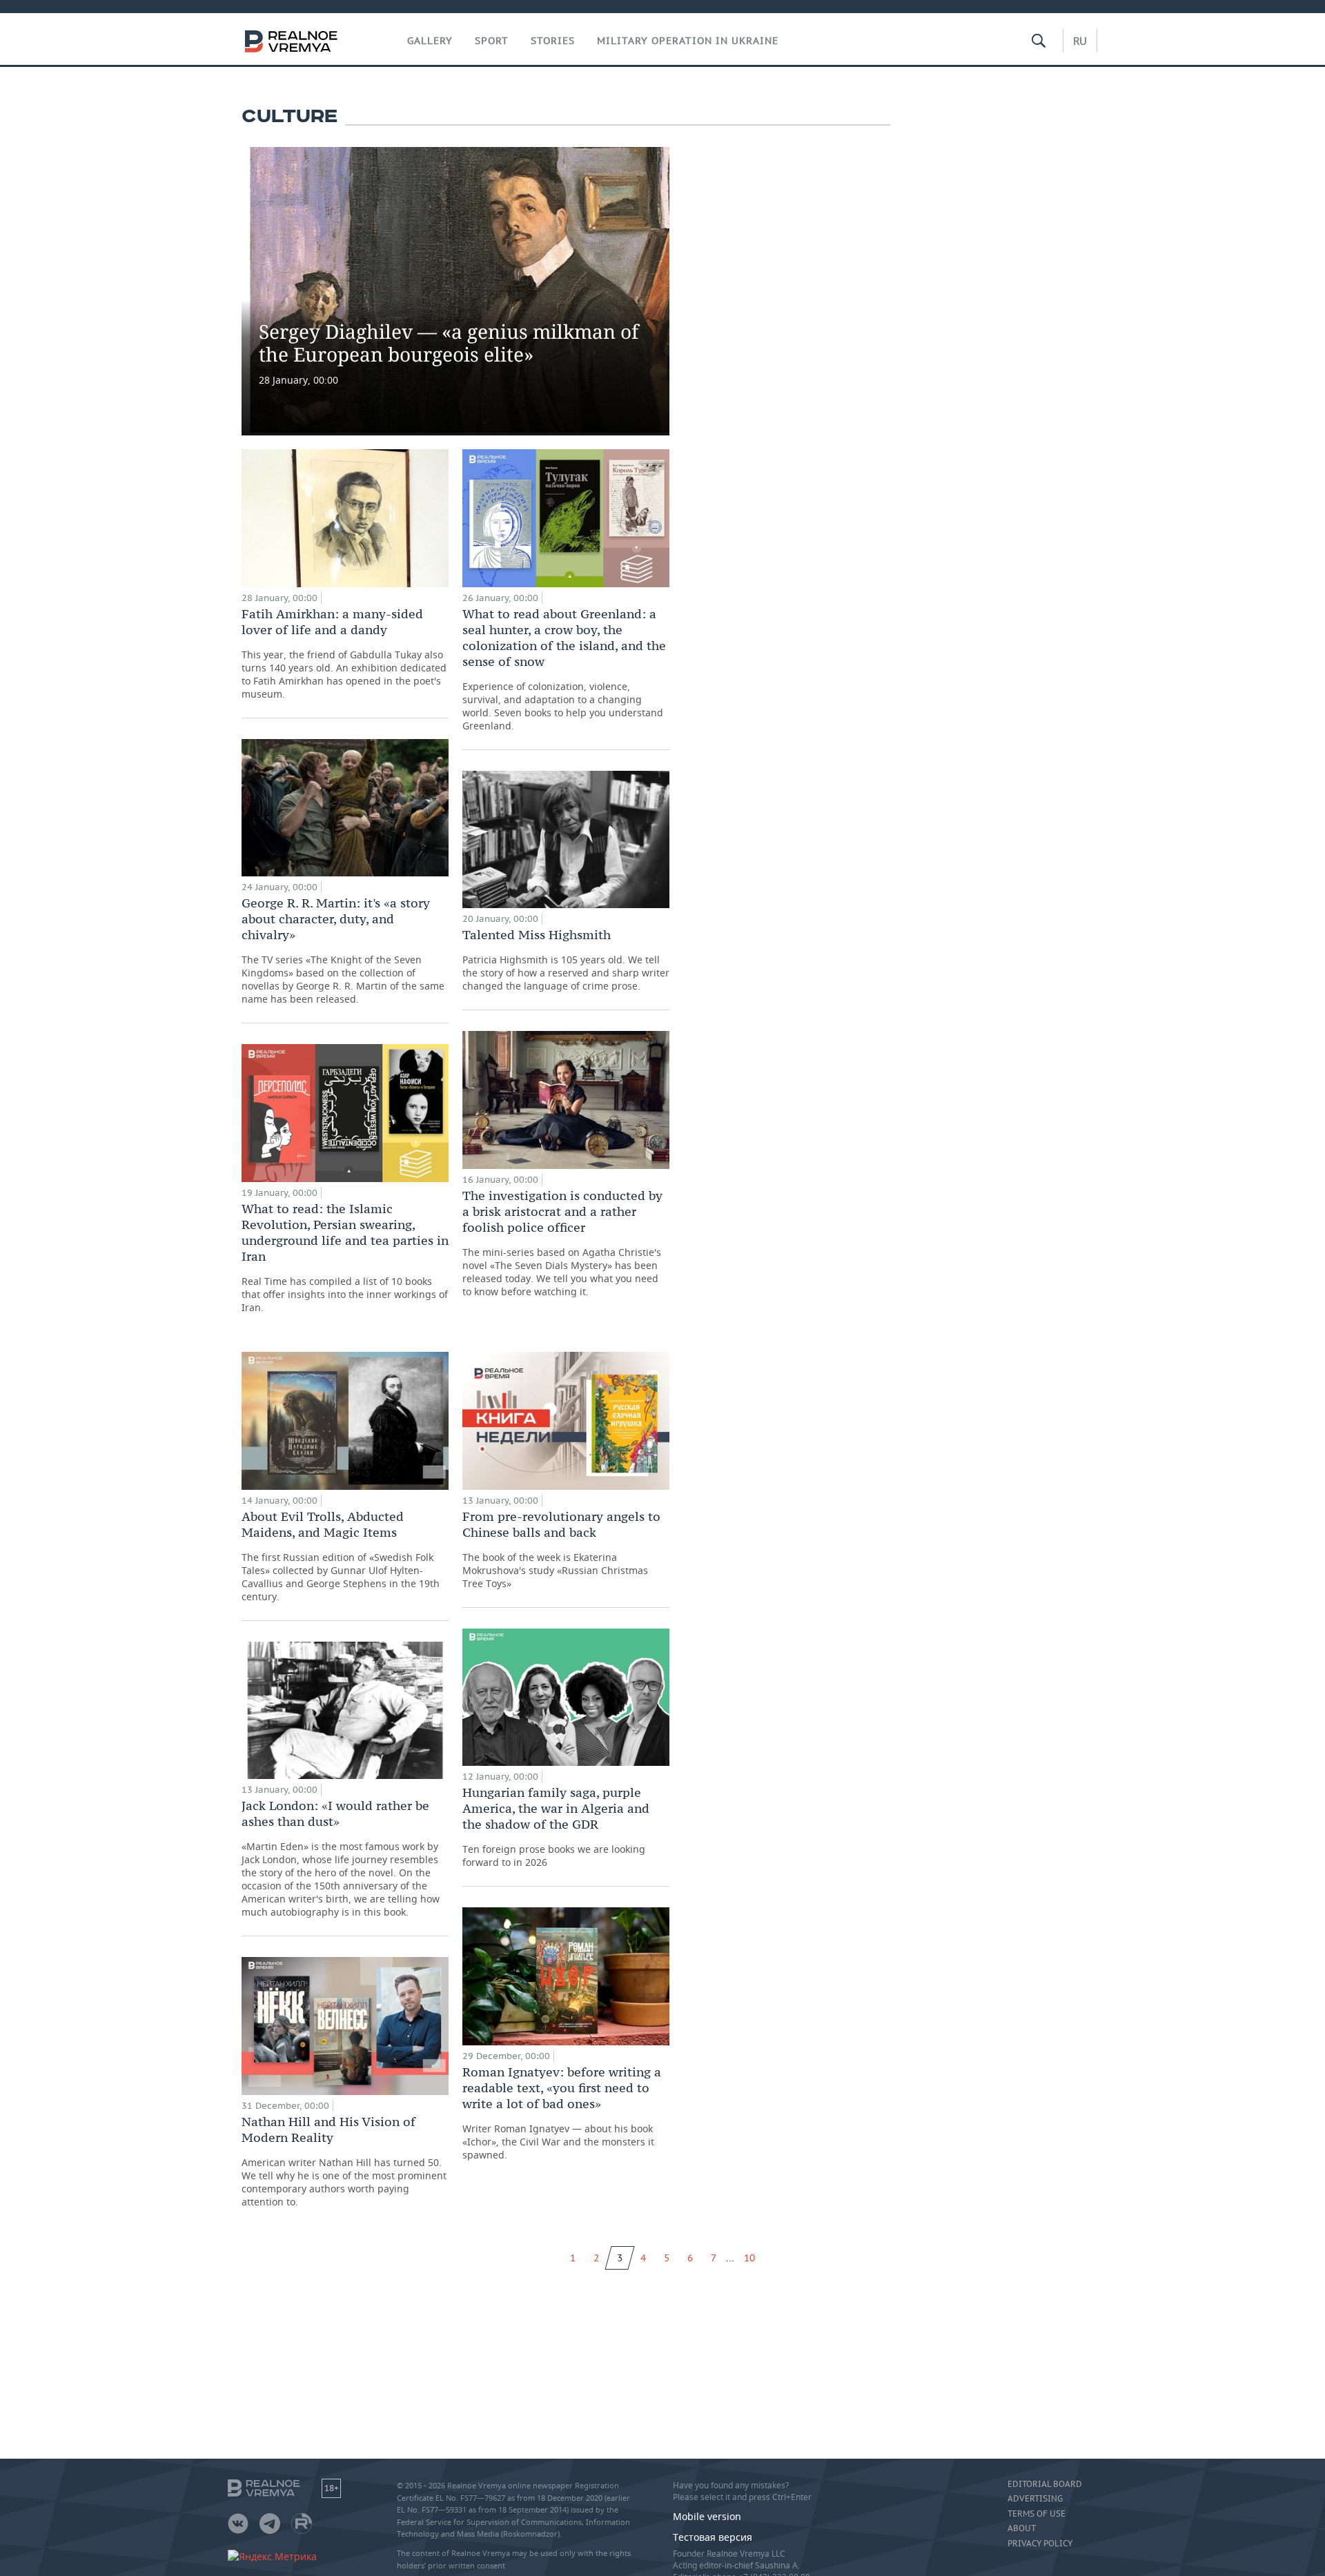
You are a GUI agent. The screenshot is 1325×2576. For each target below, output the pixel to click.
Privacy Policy (1040, 2544)
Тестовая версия (713, 2537)
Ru (1080, 41)
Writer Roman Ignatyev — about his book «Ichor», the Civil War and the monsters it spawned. (562, 2113)
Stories (553, 41)
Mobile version (707, 2516)
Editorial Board (1045, 2484)
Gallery (430, 41)
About (1022, 2528)
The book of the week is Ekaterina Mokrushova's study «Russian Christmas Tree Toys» (561, 1549)
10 (749, 2258)
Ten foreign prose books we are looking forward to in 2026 (556, 1827)
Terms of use (1037, 2514)
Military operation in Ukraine (688, 41)
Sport (492, 41)
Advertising (1035, 2499)
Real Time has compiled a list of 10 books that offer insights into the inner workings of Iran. (345, 1257)
